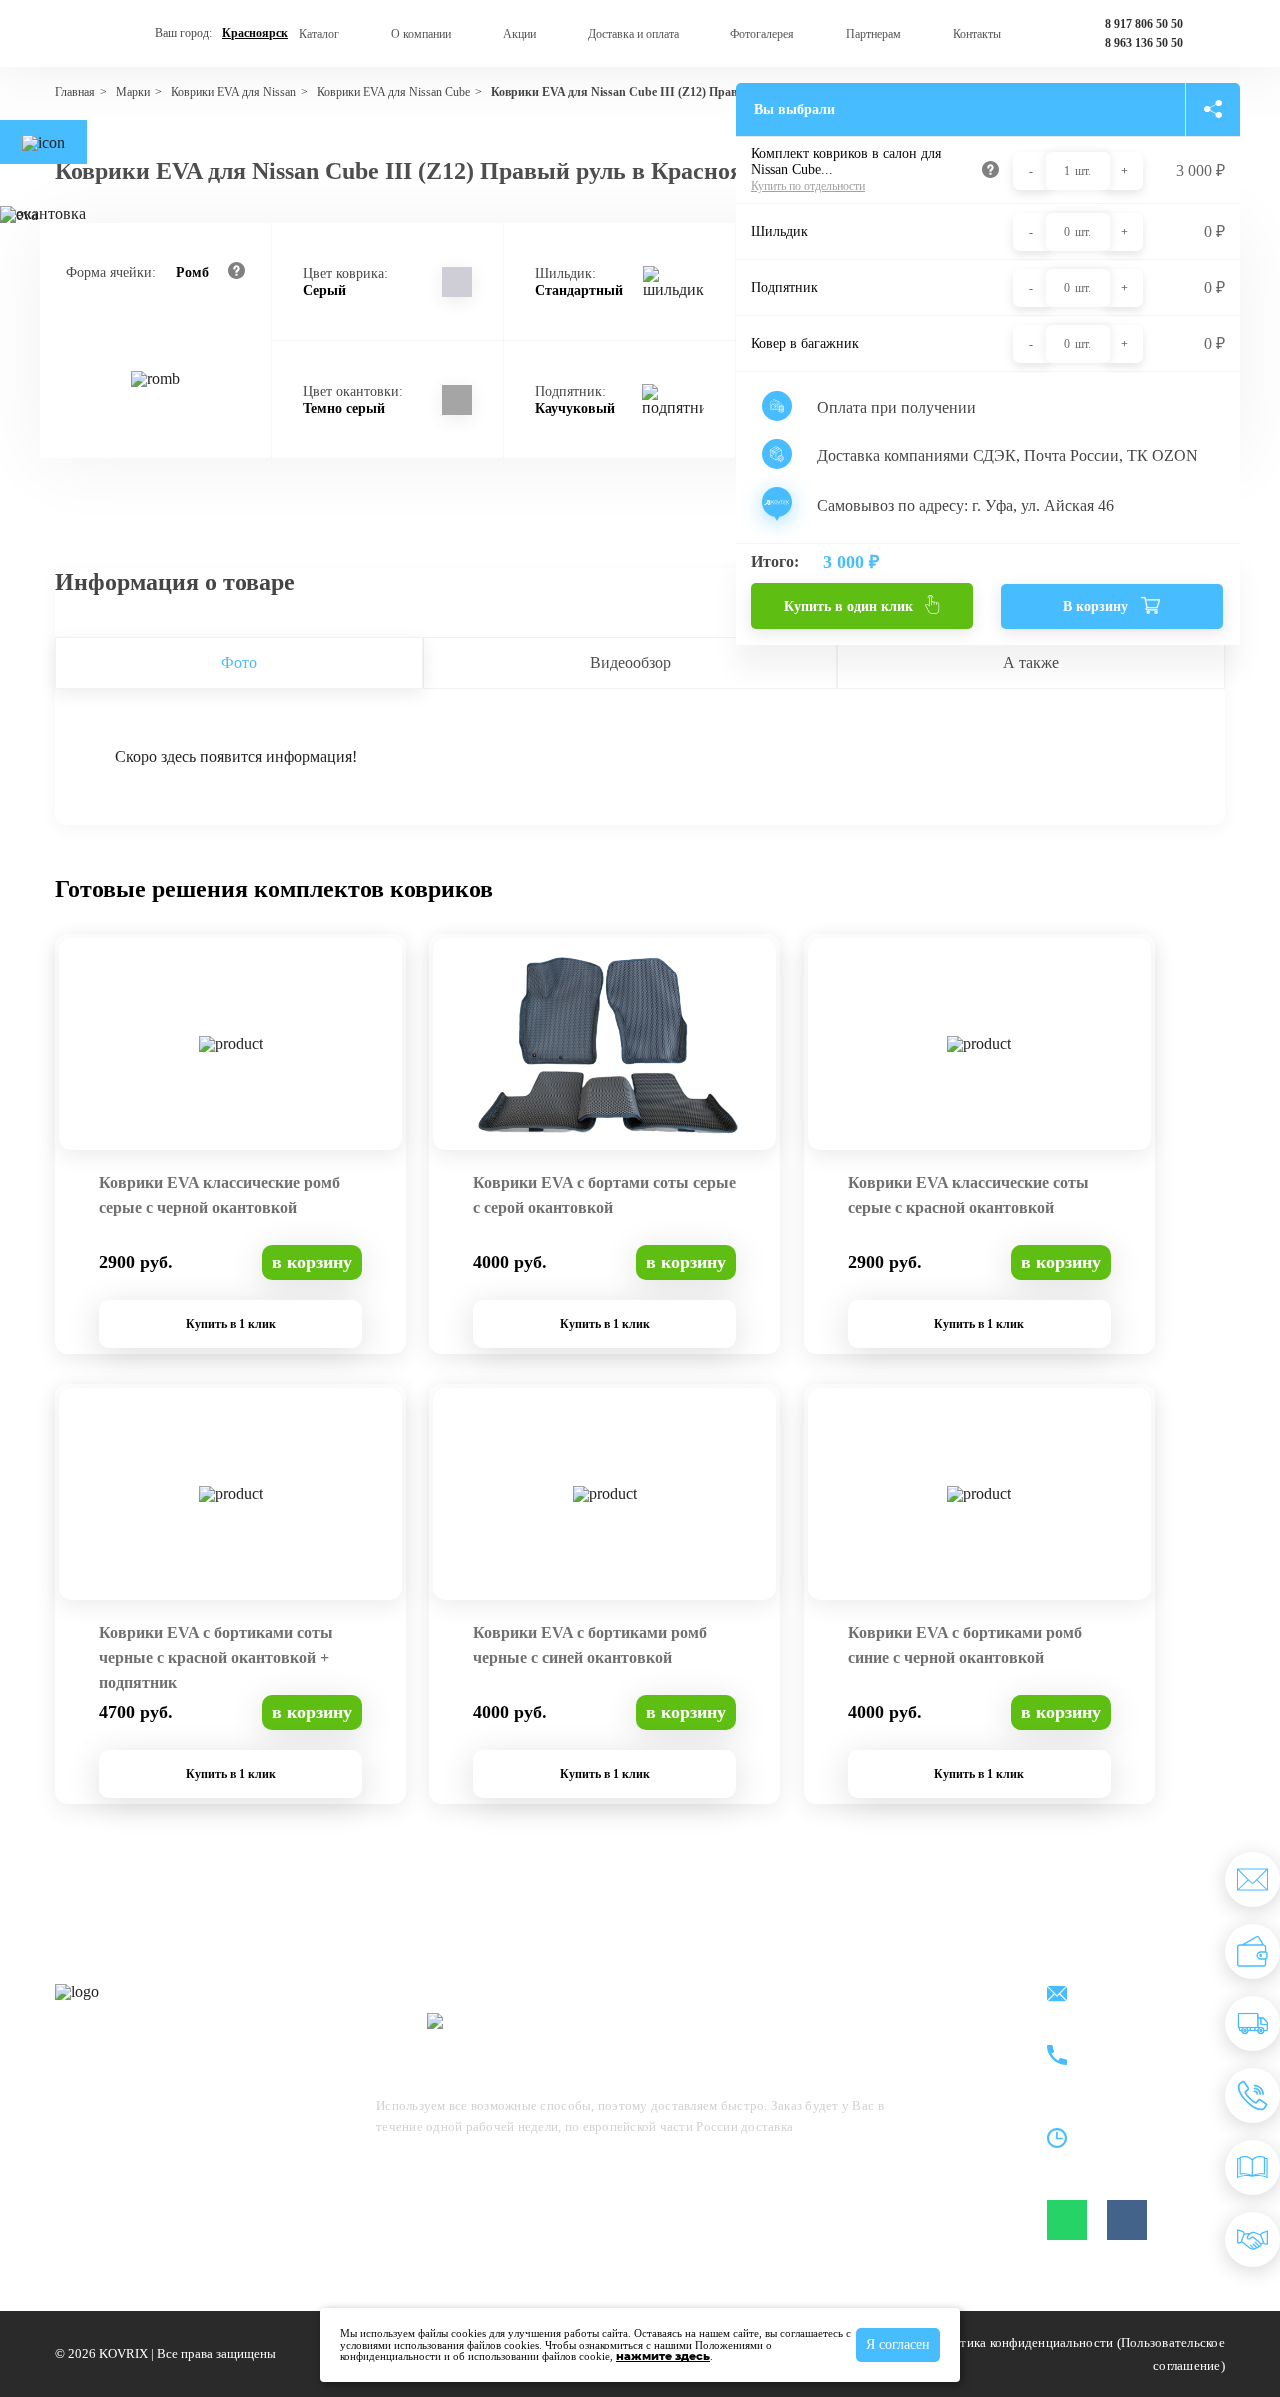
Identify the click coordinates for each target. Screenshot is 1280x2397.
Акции (519, 34)
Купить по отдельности (808, 186)
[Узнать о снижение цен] (1252, 1879)
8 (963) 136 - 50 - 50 (1144, 2067)
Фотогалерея (762, 34)
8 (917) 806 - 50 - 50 (1144, 2044)
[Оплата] (1252, 1951)
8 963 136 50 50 (1144, 43)
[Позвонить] (1252, 2095)
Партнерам (873, 34)
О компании (421, 34)
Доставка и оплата (633, 34)
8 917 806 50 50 (1144, 24)
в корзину (312, 1262)
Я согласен (898, 2344)
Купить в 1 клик (231, 1324)
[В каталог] (1252, 2167)
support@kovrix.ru (1139, 1995)
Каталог (319, 34)
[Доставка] (1252, 2023)
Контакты (977, 34)
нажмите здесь (663, 2356)
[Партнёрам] (1252, 2239)
